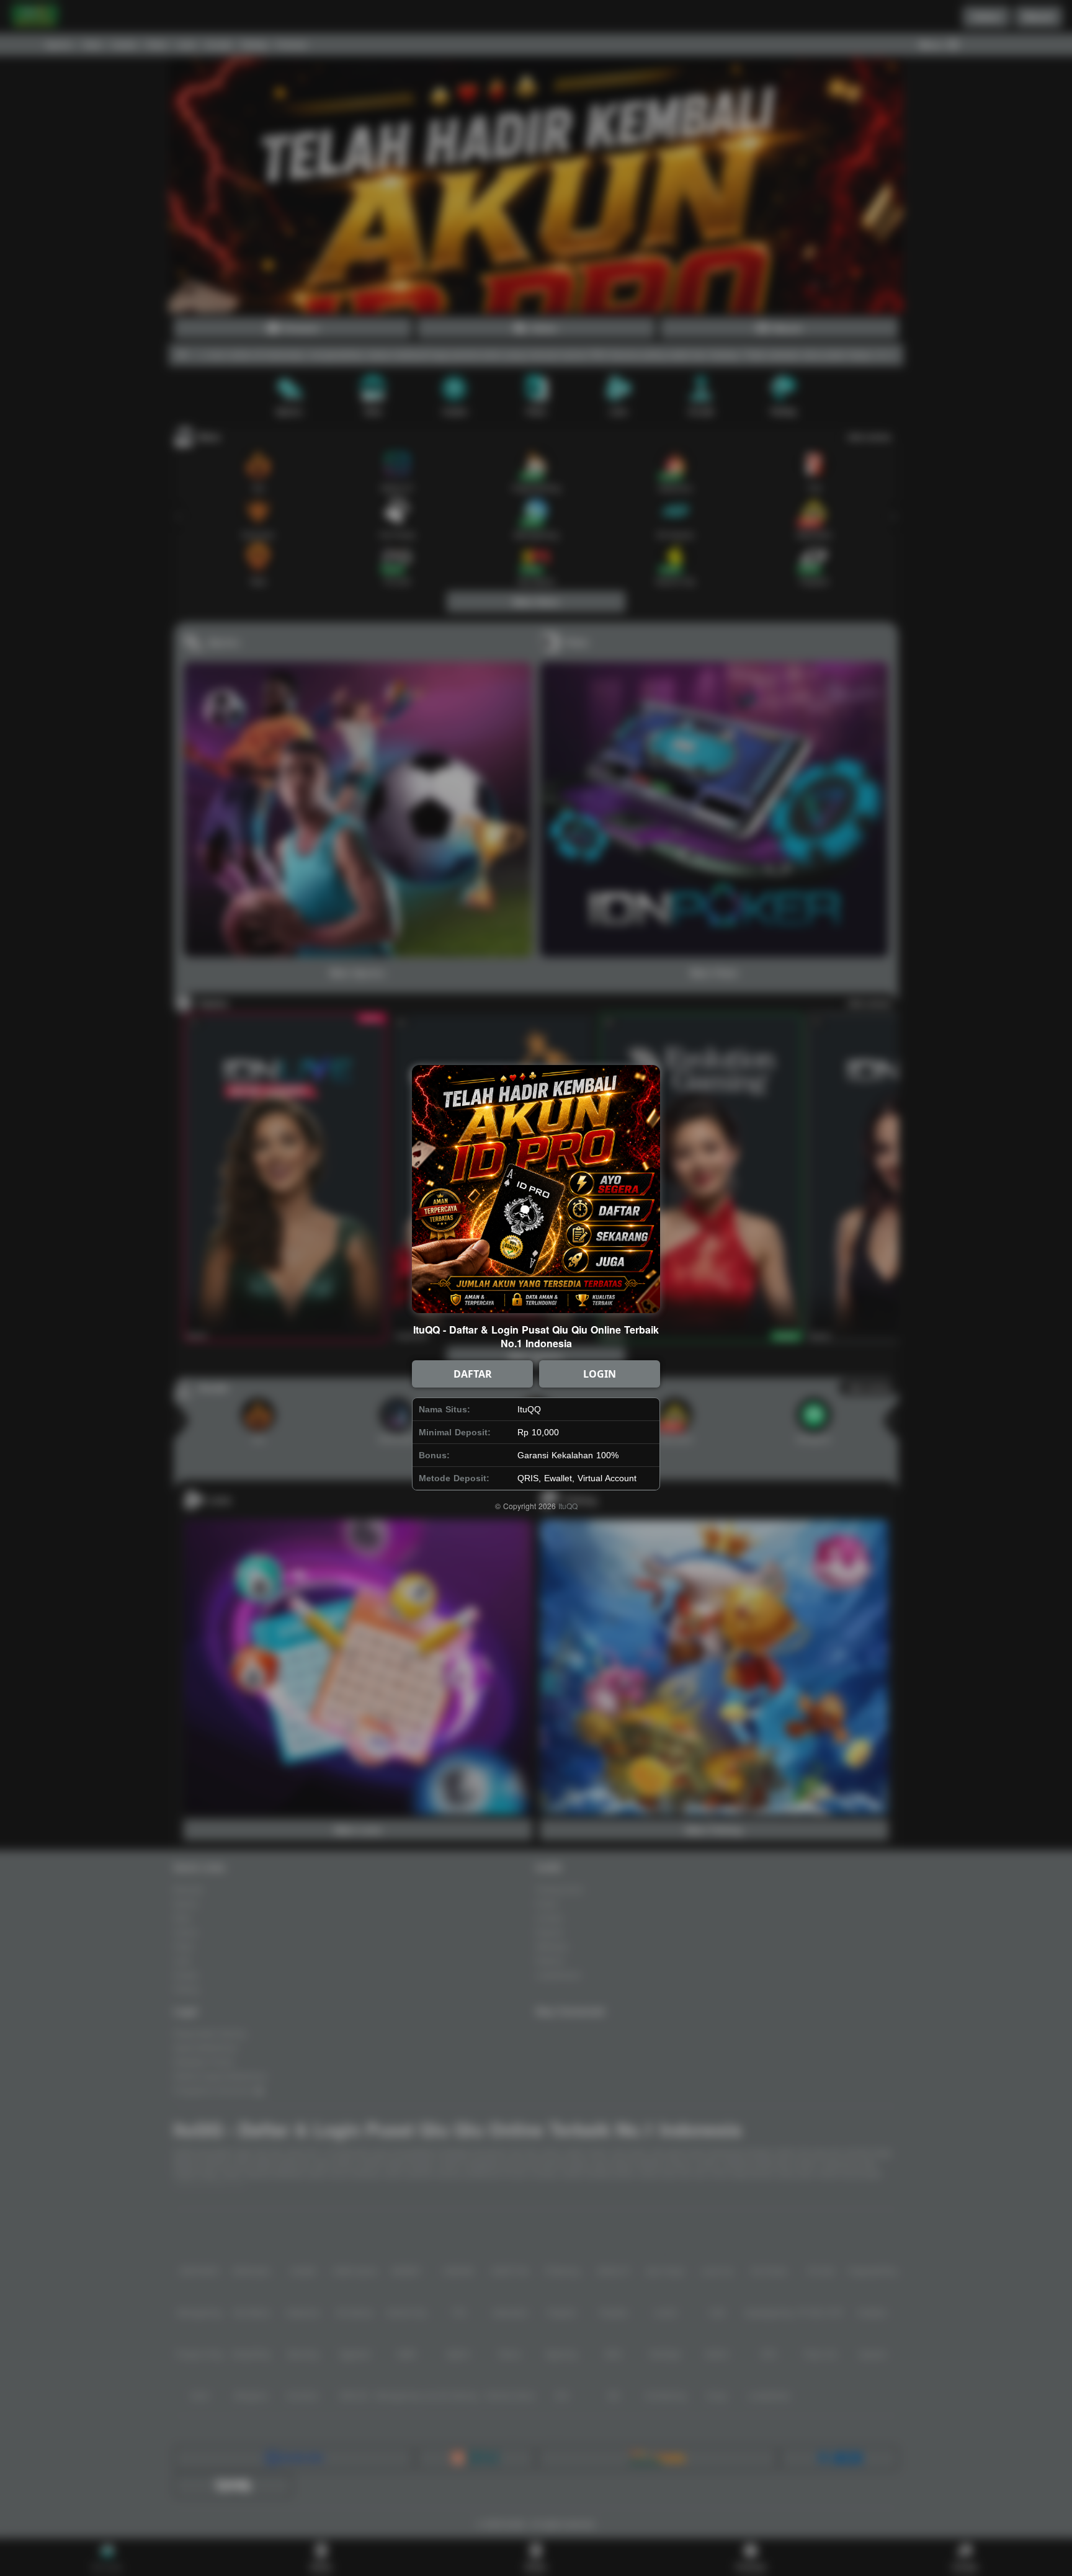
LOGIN (600, 1374)
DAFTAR (473, 1374)
